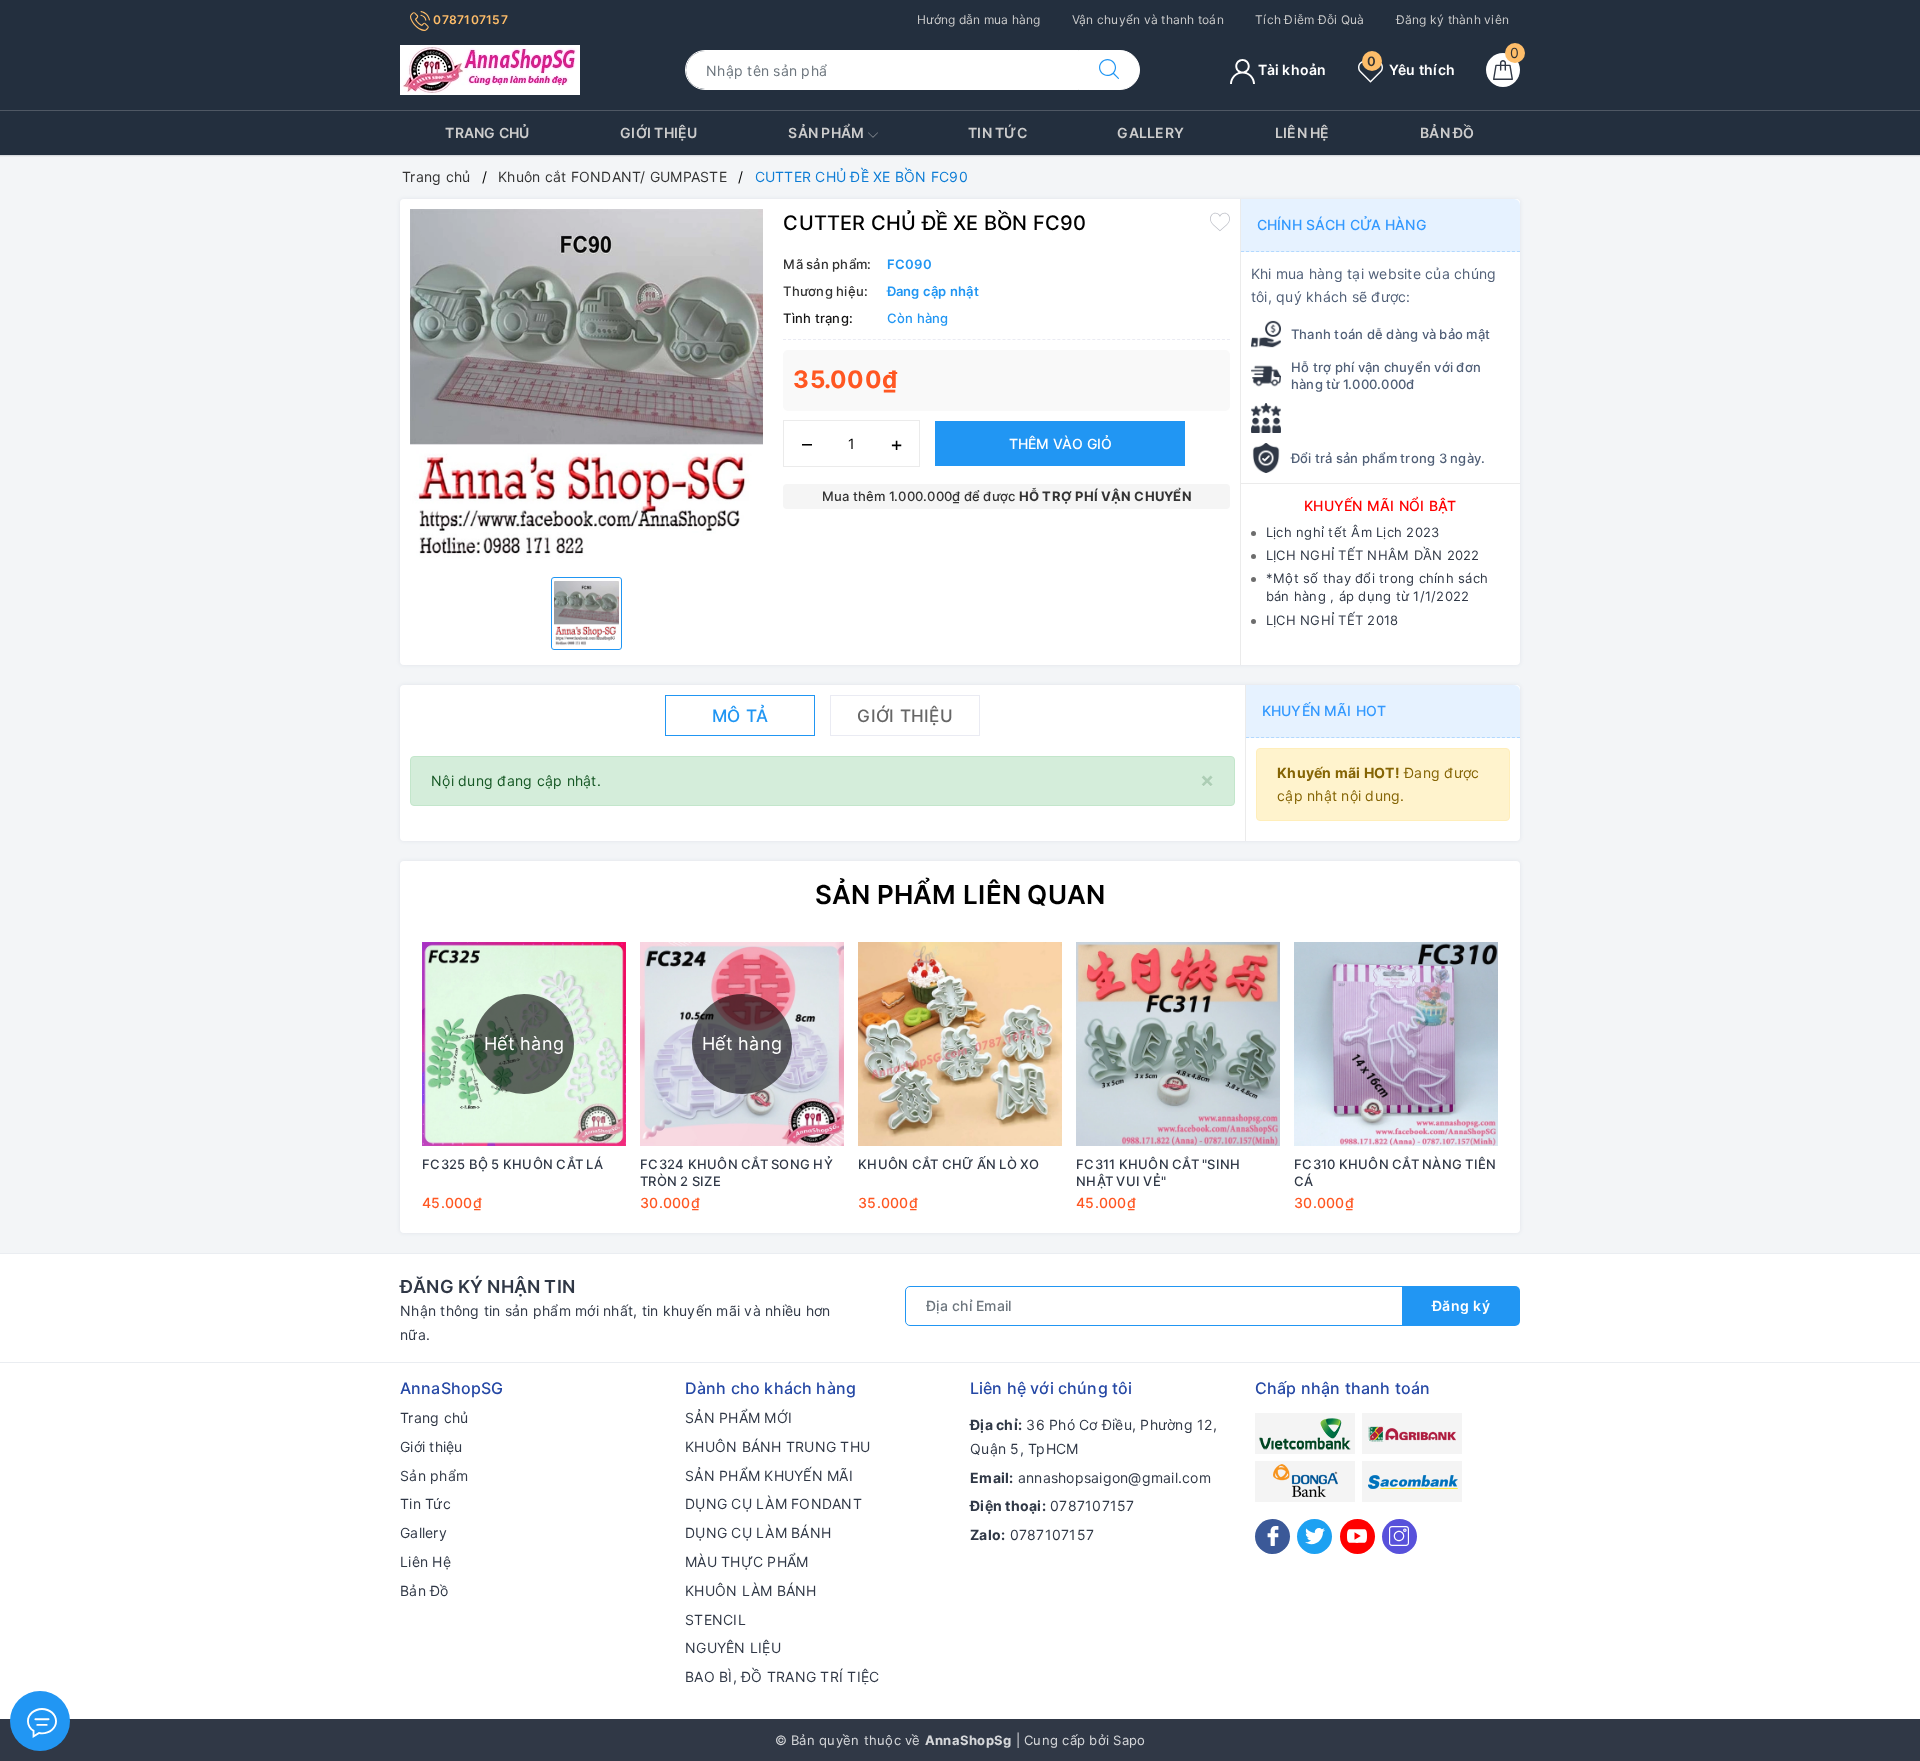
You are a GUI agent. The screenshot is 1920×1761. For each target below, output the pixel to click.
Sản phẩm (827, 132)
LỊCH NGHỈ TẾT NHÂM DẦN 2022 (1373, 555)
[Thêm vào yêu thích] (1220, 221)
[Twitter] (1314, 1536)
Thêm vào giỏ (1060, 443)
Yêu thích (1411, 69)
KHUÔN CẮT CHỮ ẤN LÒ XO (949, 1164)
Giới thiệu (659, 132)
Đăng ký (1461, 1305)
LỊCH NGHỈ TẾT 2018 (1332, 620)
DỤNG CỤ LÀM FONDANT (773, 1503)
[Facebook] (1272, 1536)
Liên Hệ (1302, 132)
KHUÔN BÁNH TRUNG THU (777, 1446)
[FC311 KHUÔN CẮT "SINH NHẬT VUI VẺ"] (1178, 1044)
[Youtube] (1357, 1536)
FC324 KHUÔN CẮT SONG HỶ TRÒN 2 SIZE (736, 1172)
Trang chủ (487, 132)
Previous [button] (360, 1091)
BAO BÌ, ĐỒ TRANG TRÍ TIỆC (782, 1676)
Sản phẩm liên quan (960, 894)
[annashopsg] (490, 68)
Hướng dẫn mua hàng (979, 19)
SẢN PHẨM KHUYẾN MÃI (769, 1475)
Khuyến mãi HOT (1324, 710)
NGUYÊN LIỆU (733, 1647)
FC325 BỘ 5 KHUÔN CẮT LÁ (512, 1164)
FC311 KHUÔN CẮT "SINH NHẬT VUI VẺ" (1158, 1172)
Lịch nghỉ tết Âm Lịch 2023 (1353, 532)
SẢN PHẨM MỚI (738, 1417)
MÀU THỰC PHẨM (746, 1561)
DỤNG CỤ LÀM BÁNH (758, 1532)
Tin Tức (997, 132)
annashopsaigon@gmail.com (1114, 1477)
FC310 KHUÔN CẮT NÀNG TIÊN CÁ (1395, 1172)
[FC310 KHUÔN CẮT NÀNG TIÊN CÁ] (1396, 1044)
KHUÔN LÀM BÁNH (751, 1590)
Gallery (1150, 132)
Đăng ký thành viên (1453, 19)
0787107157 (469, 19)
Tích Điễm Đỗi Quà (1309, 19)
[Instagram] (1399, 1536)
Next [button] (1560, 1091)
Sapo (1129, 1740)
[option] (586, 385)
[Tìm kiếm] (1109, 70)
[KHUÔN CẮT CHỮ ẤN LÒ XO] (960, 1044)
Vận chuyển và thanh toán (1148, 19)
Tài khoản (1291, 69)
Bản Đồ (1447, 132)
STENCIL (715, 1619)
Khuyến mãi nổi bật (1380, 505)
